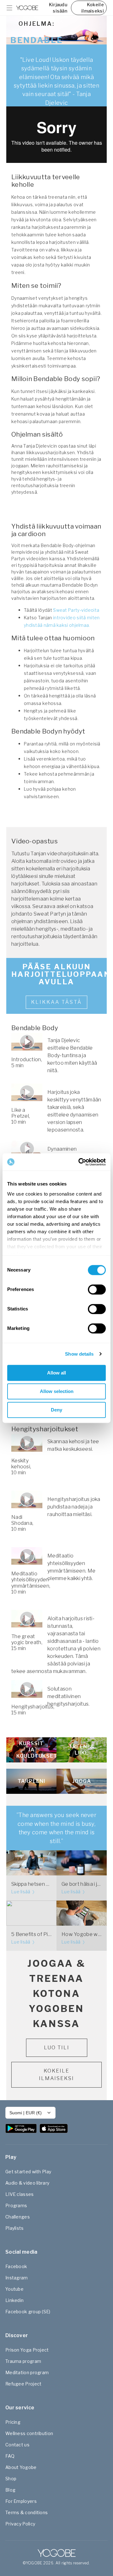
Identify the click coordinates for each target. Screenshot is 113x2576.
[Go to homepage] (27, 8)
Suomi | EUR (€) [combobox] (26, 2113)
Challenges (18, 2217)
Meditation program (27, 2372)
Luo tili (57, 2048)
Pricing (13, 2422)
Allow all (56, 1373)
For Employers (21, 2501)
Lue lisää (21, 1892)
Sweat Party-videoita (76, 610)
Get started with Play (28, 2172)
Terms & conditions (27, 2512)
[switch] (97, 1289)
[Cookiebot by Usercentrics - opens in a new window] (80, 1162)
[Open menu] (9, 8)
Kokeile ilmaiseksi (93, 8)
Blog (10, 2490)
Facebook (16, 2266)
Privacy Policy (20, 2524)
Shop (11, 2479)
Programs (16, 2205)
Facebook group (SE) (28, 2312)
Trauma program (23, 2361)
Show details (79, 1354)
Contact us (17, 2445)
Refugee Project (24, 2384)
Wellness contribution (29, 2433)
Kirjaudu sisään (58, 8)
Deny (56, 1410)
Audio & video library (27, 2183)
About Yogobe (21, 2467)
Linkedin (14, 2300)
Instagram (17, 2278)
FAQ (10, 2456)
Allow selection (57, 1391)
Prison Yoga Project (27, 2350)
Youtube (14, 2289)
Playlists (15, 2228)
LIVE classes (20, 2194)
